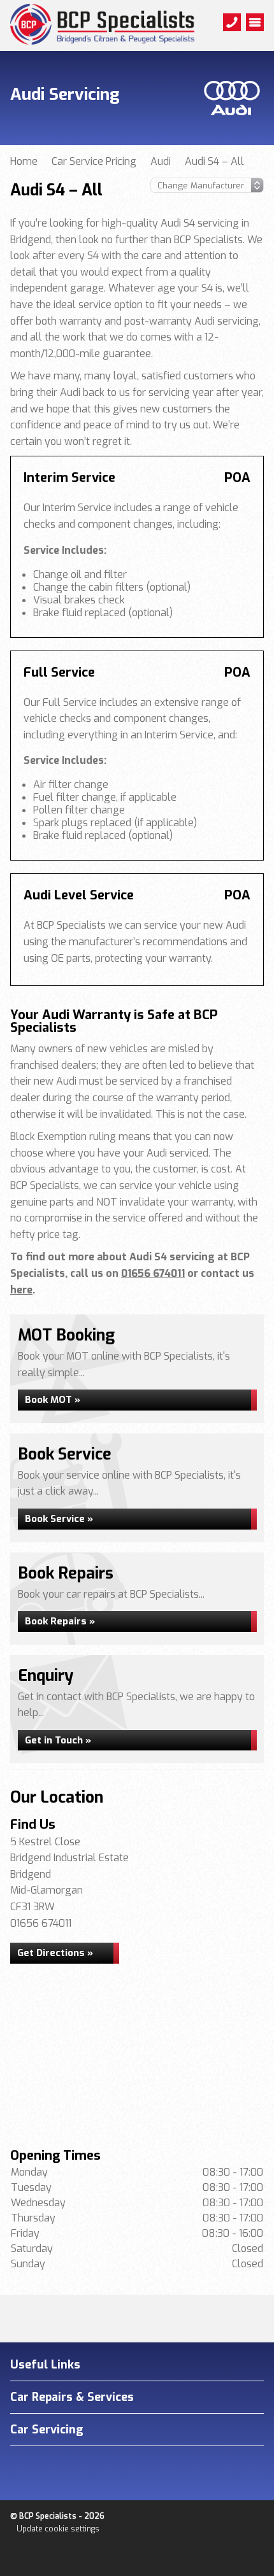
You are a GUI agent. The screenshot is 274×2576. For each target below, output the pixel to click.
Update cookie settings (58, 2529)
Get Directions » (55, 1953)
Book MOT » (53, 1400)
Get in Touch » (58, 1740)
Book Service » (59, 1519)
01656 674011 (153, 1273)
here (21, 1290)
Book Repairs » (60, 1621)
